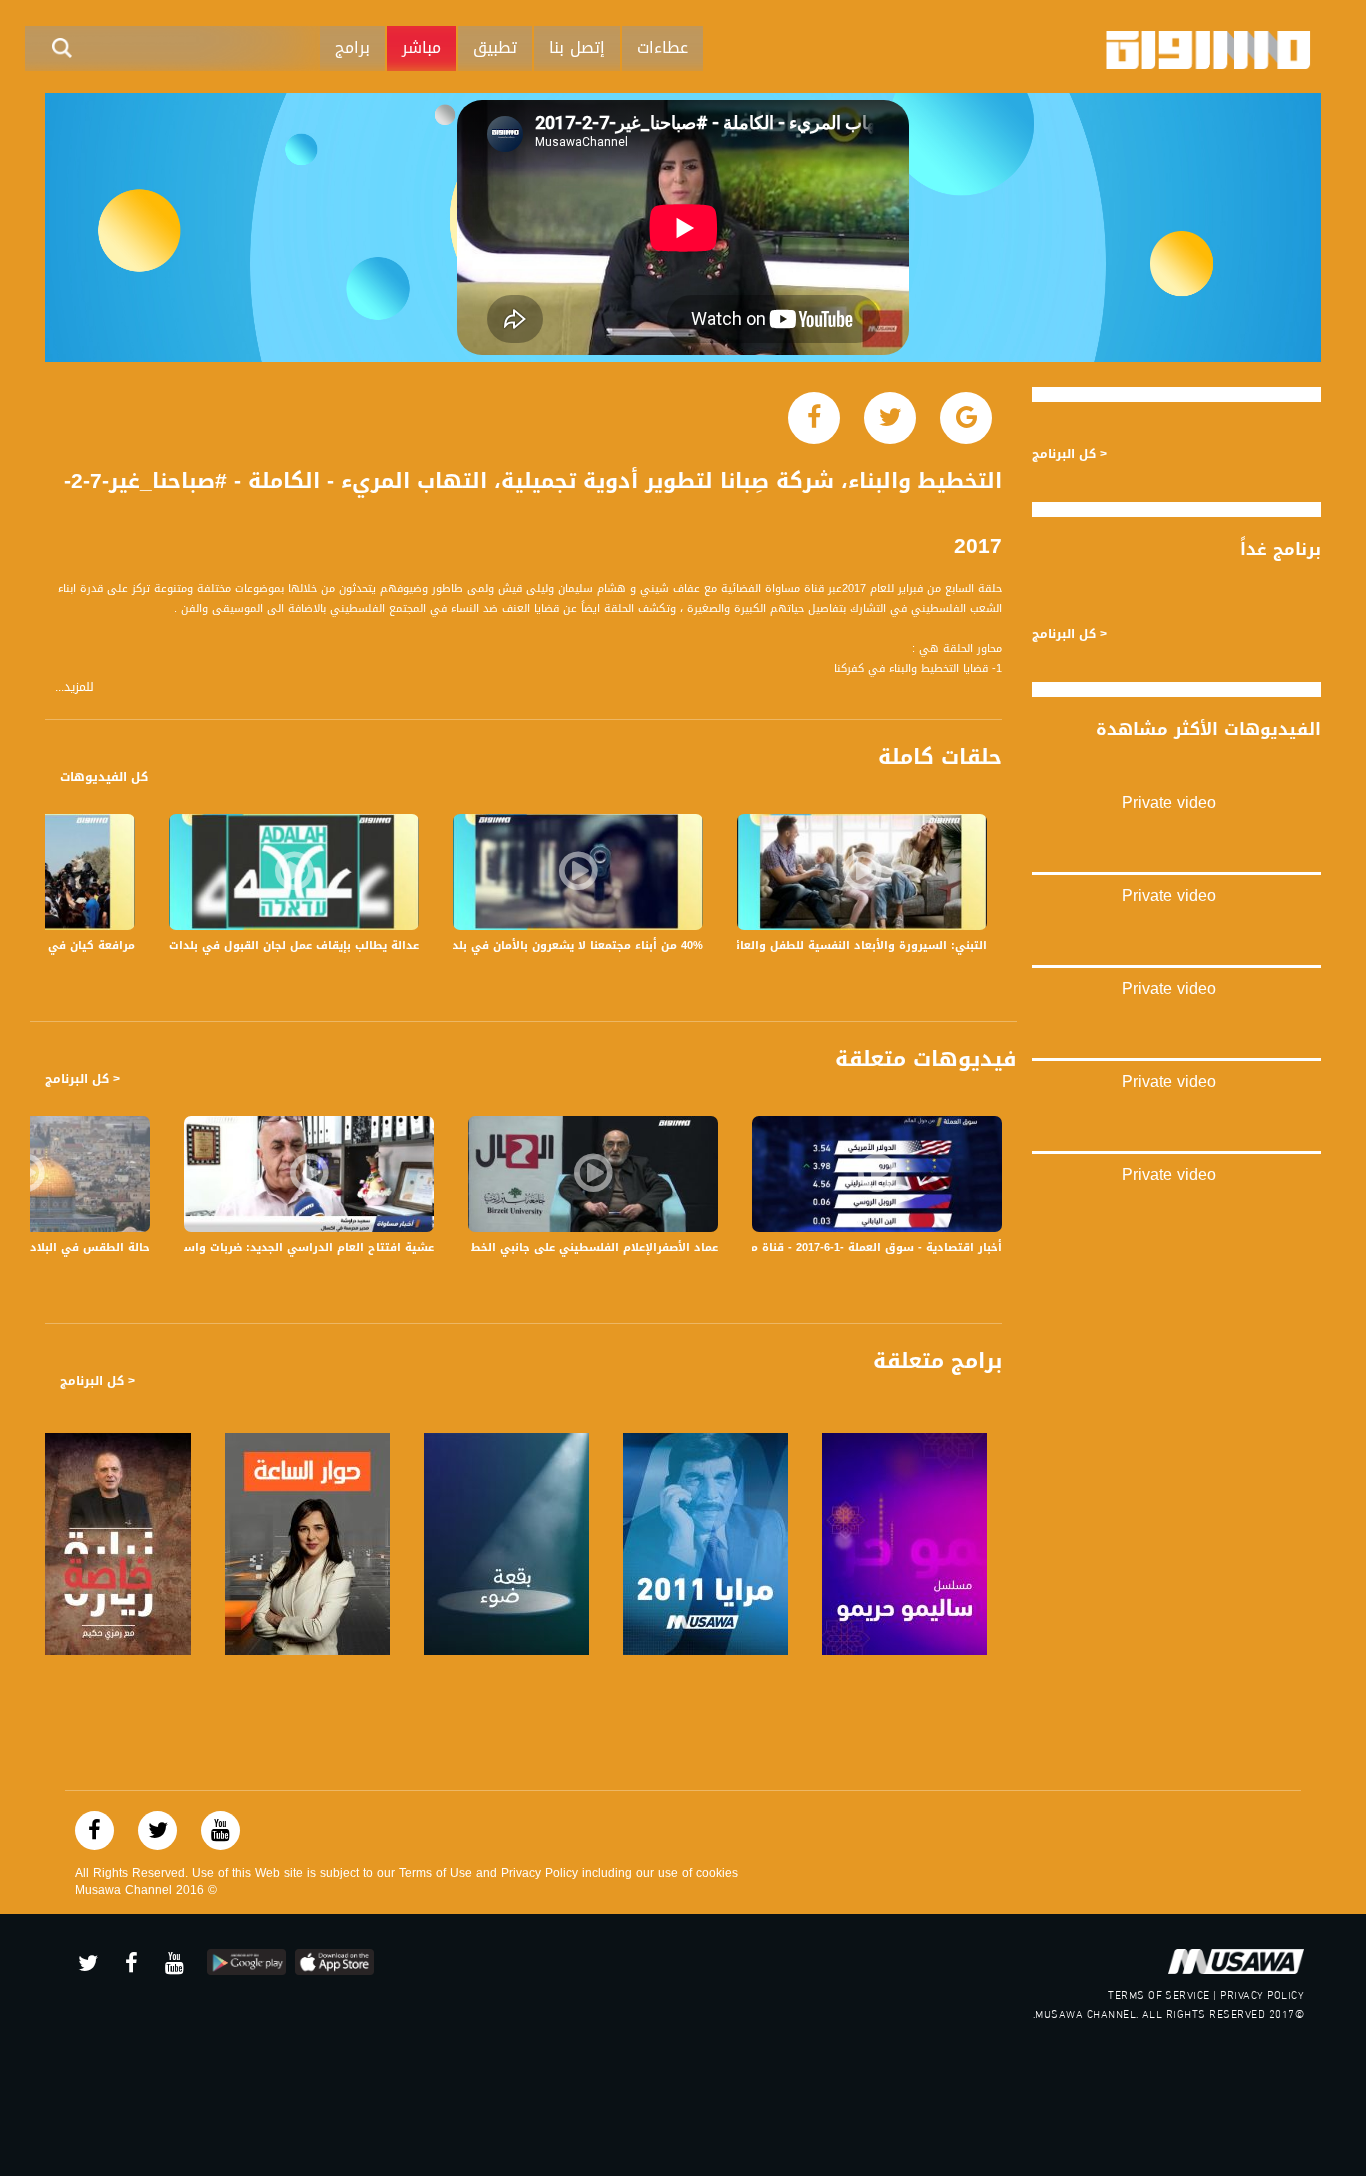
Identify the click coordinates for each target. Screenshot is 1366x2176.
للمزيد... (74, 687)
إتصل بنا (577, 47)
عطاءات (662, 47)
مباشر (421, 47)
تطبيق (495, 47)
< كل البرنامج (82, 1079)
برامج (352, 47)
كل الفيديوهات (104, 777)
